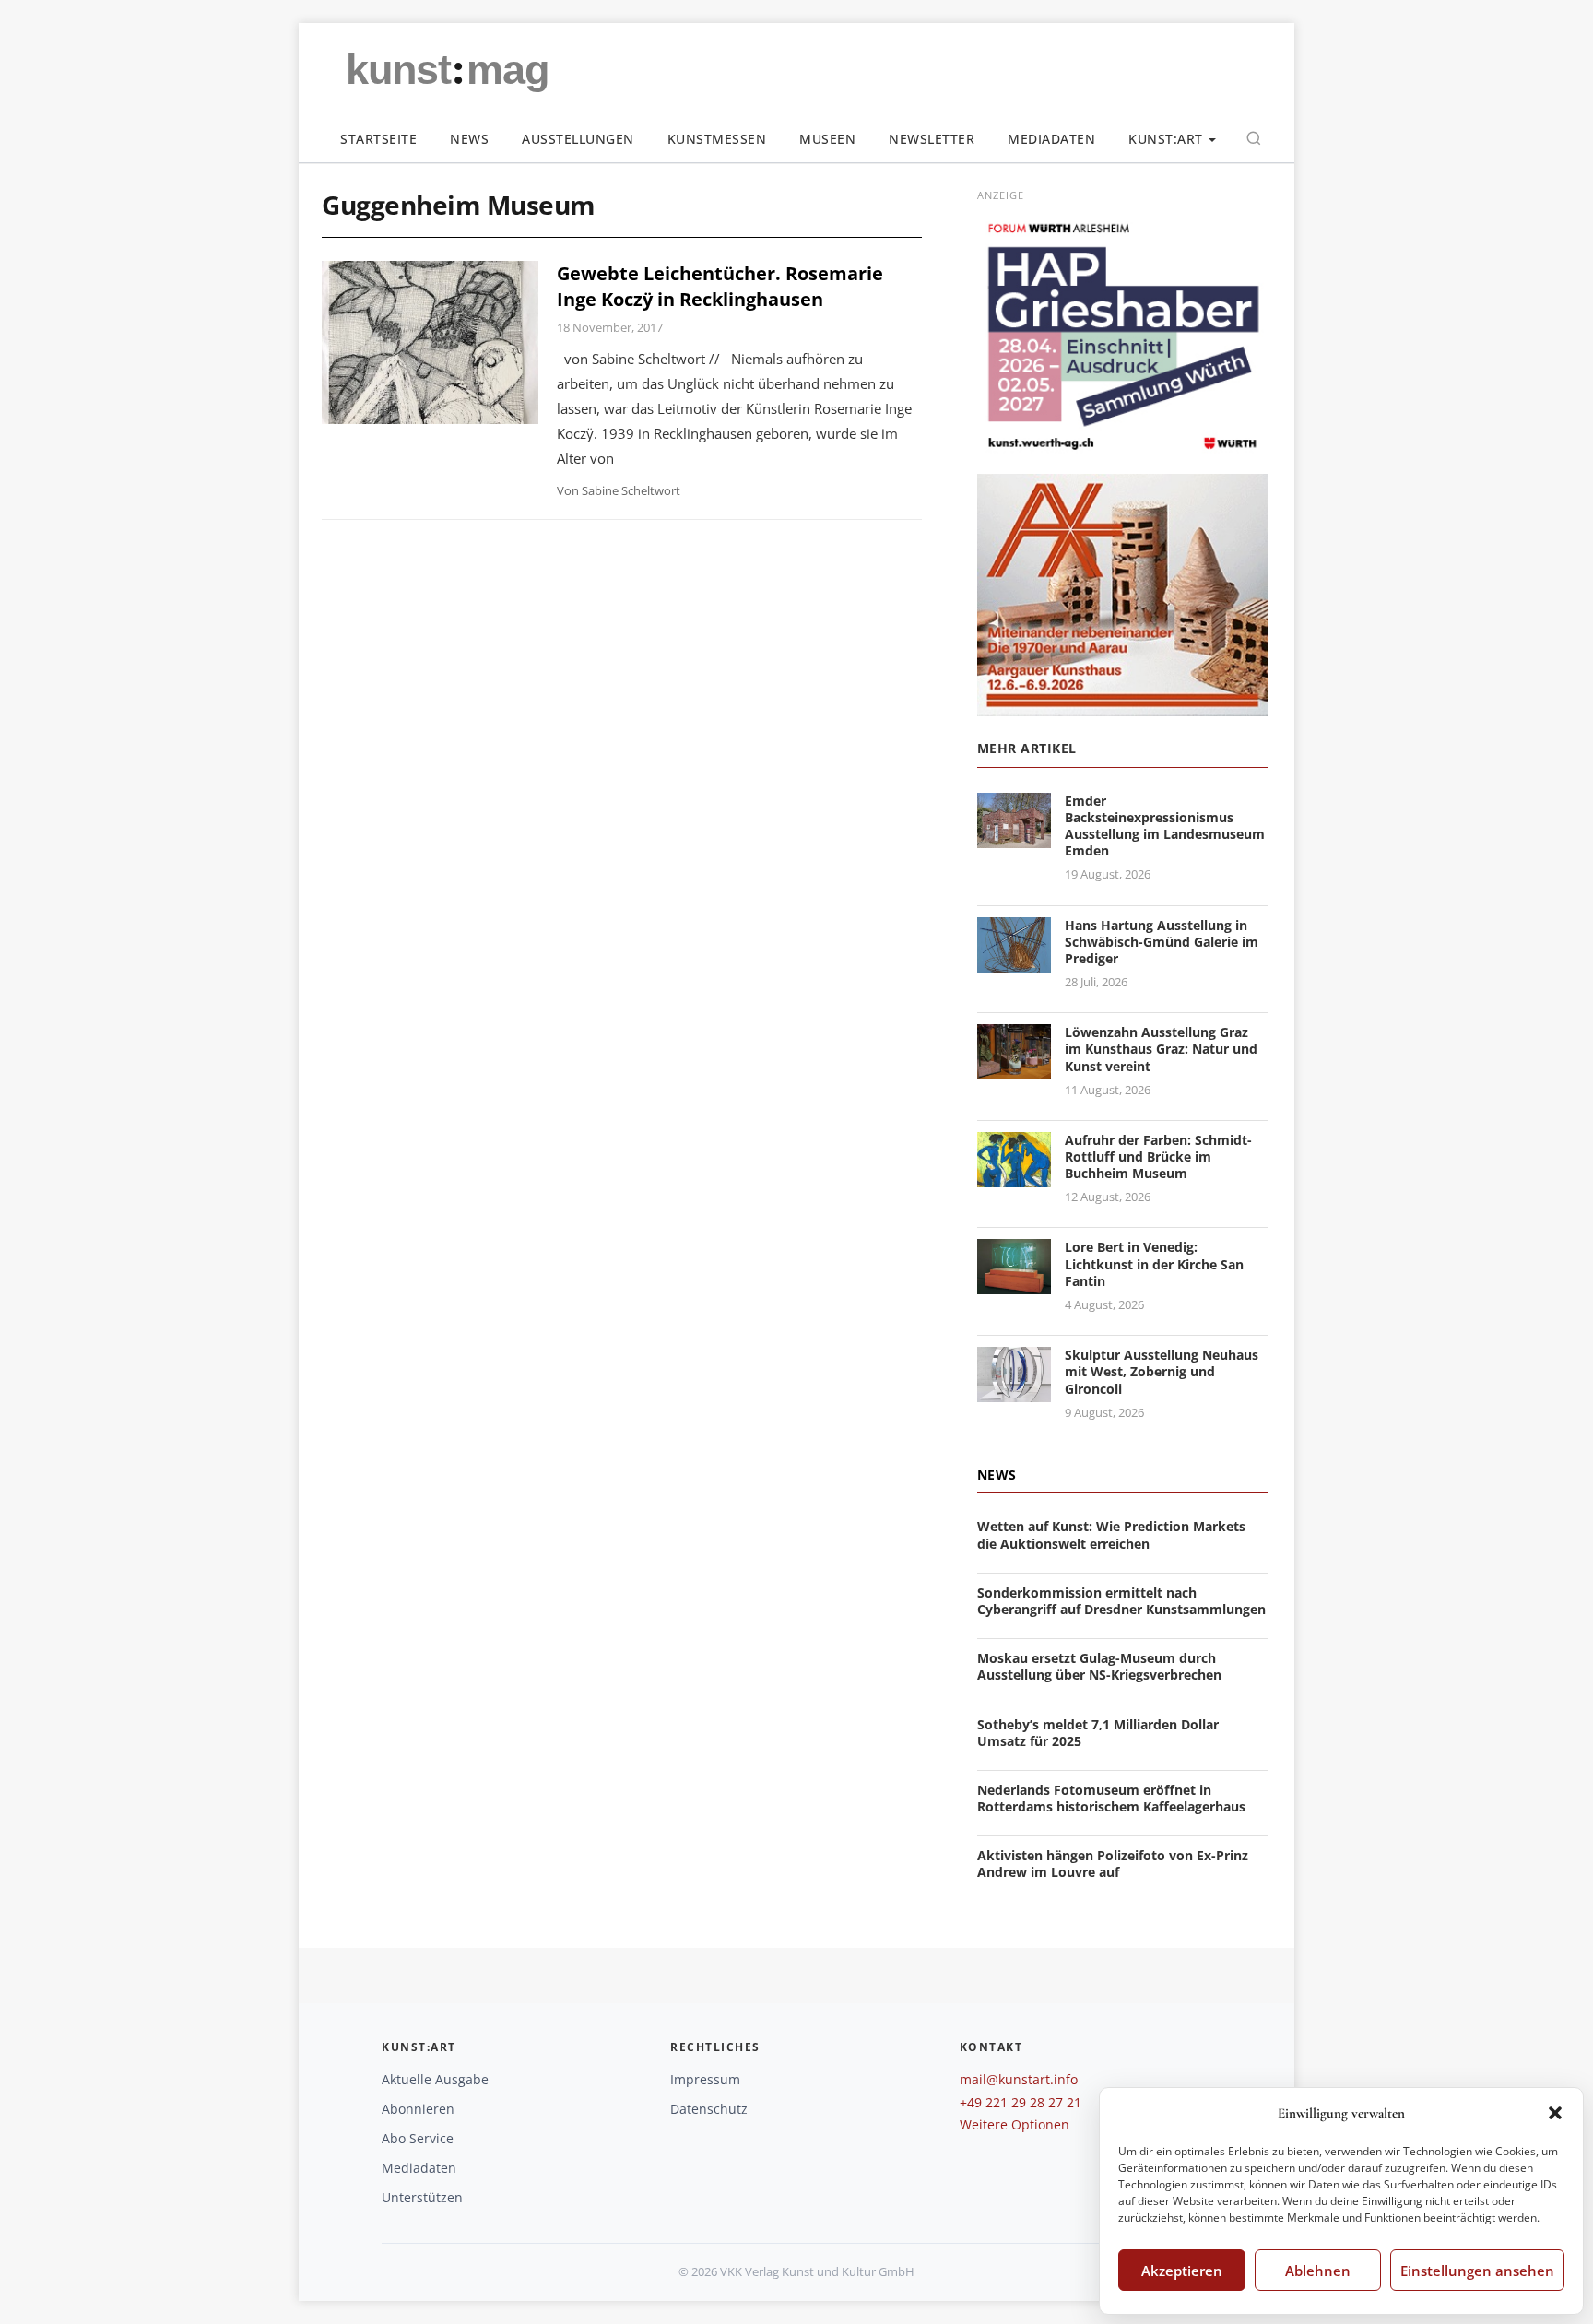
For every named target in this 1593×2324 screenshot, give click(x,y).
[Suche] (1254, 138)
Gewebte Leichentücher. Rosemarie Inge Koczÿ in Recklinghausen (720, 286)
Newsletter (932, 139)
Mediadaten (1051, 139)
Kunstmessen (717, 139)
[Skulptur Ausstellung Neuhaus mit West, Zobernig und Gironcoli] (1014, 1391)
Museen (827, 139)
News (469, 139)
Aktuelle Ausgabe (435, 2079)
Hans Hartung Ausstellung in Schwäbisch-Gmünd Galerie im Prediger (1162, 942)
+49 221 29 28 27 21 (1021, 2102)
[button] (1555, 2113)
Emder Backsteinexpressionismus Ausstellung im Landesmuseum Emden (1165, 826)
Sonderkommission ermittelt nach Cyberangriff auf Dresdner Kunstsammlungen (1121, 1601)
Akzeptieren (1182, 2271)
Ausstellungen (578, 139)
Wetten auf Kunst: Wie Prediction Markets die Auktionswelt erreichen (1111, 1534)
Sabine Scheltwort (631, 490)
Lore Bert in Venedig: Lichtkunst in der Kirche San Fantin (1154, 1263)
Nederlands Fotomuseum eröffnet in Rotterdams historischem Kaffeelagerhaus (1111, 1798)
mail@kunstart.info (1019, 2079)
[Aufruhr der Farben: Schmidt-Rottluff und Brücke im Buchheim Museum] (1014, 1176)
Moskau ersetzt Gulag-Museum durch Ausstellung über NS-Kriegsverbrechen (1099, 1666)
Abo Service (418, 2138)
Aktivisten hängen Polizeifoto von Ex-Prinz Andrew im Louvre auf (1113, 1864)
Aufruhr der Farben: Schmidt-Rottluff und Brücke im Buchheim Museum (1158, 1156)
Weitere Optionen (1015, 2124)
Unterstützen (422, 2197)
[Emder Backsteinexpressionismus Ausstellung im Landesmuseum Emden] (1014, 837)
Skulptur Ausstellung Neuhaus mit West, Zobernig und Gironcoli (1162, 1371)
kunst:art (1166, 139)
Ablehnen (1318, 2271)
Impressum (705, 2079)
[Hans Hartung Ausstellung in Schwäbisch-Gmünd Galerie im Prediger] (1014, 961)
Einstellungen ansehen (1477, 2271)
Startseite (378, 139)
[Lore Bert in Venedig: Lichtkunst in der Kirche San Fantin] (1014, 1284)
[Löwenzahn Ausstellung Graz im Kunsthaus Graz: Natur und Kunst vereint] (1014, 1068)
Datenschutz (709, 2109)
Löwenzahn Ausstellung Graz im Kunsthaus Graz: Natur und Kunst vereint (1161, 1049)
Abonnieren (418, 2109)
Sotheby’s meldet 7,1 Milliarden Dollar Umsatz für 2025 (1098, 1733)
